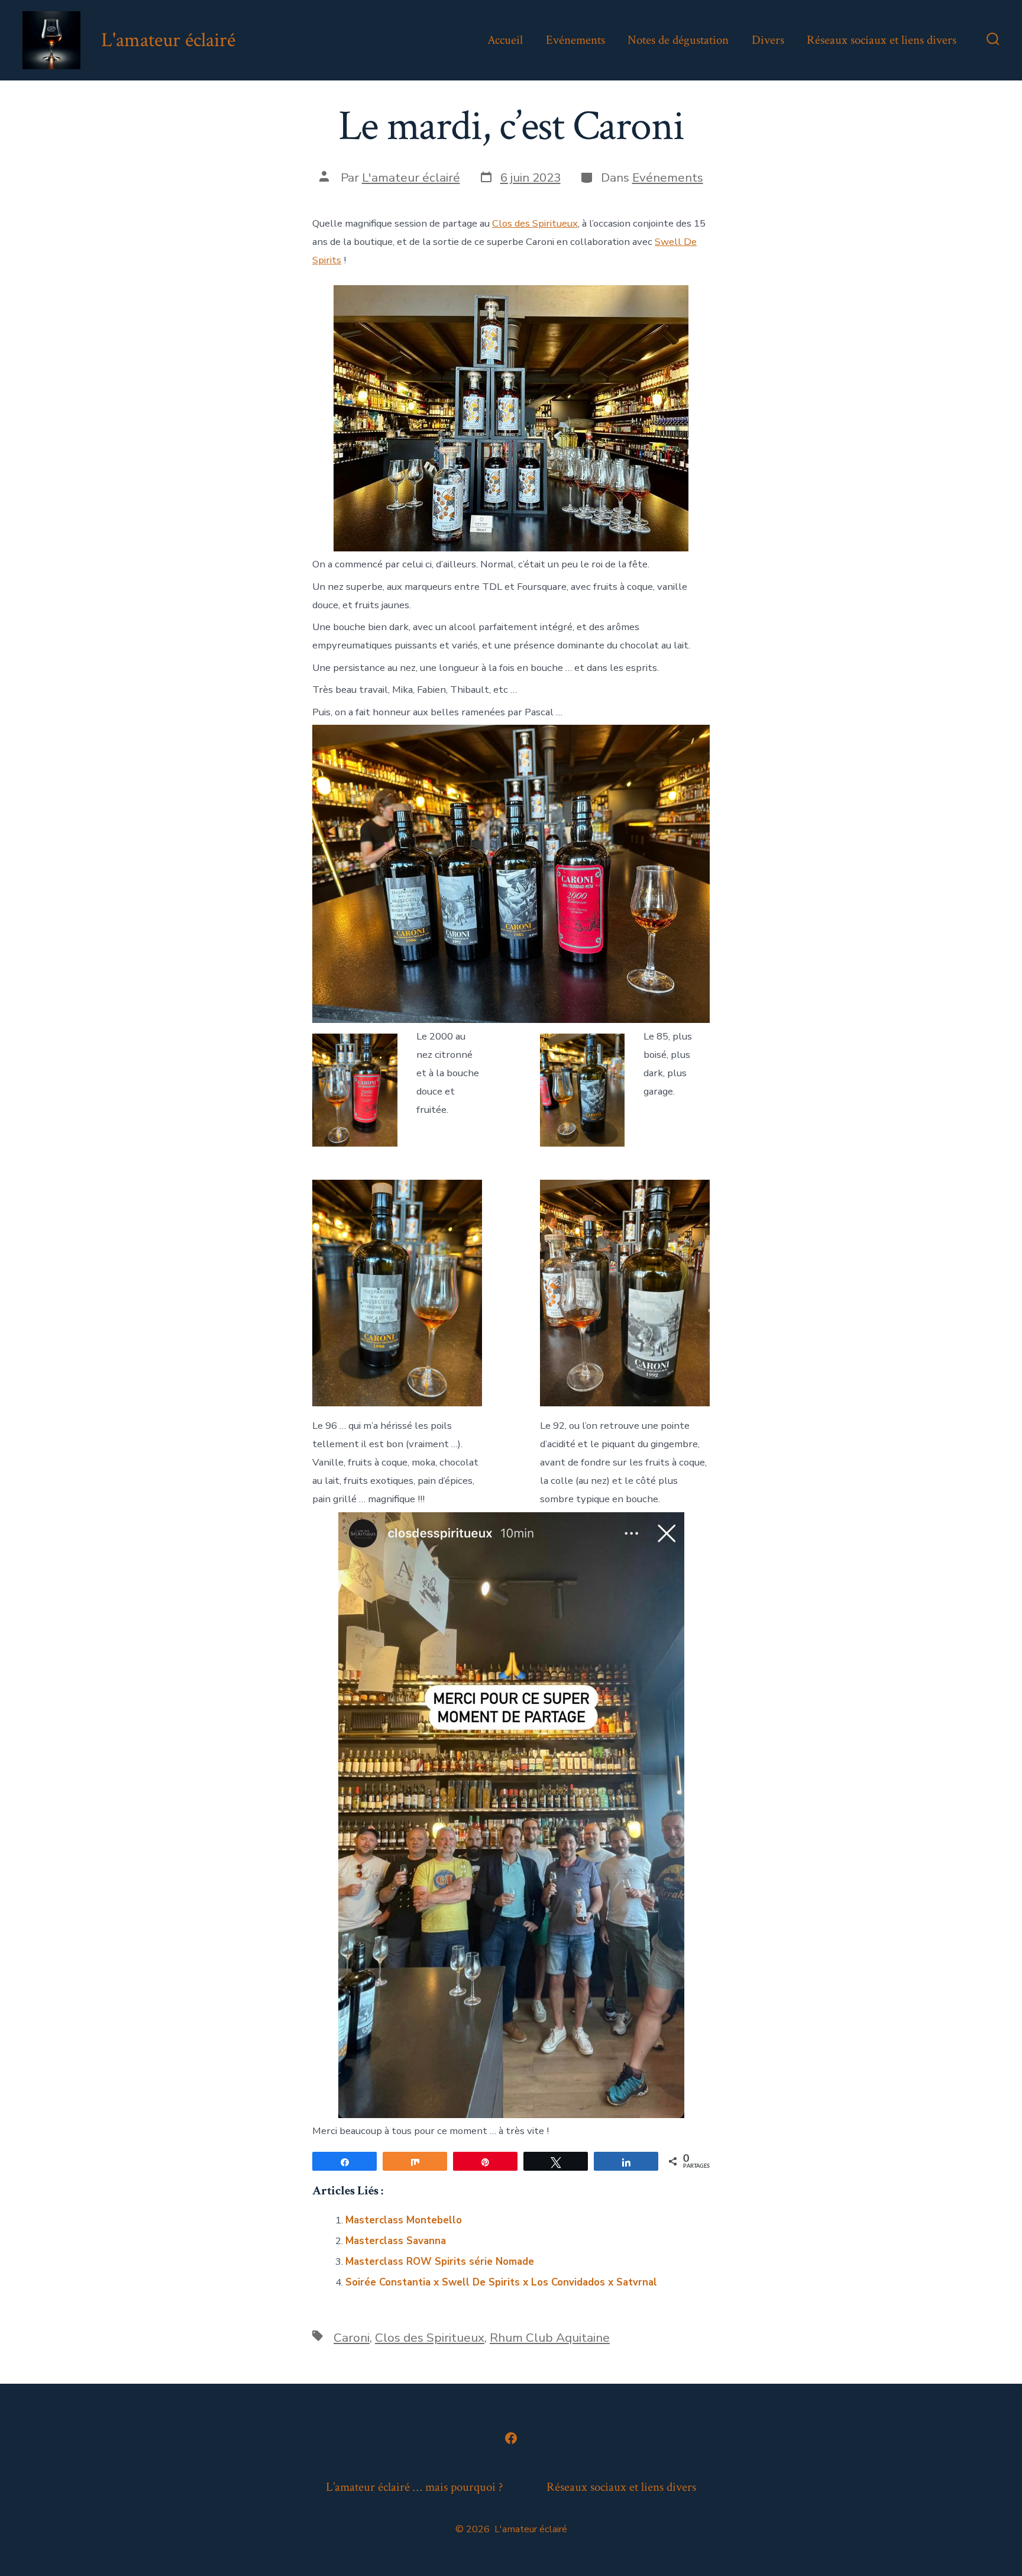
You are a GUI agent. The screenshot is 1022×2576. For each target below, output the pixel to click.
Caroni (352, 2338)
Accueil (505, 40)
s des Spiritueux (543, 223)
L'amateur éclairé (411, 177)
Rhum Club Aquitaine (550, 2338)
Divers (768, 40)
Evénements (575, 40)
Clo (500, 223)
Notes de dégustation (678, 40)
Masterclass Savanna (396, 2241)
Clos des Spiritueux (430, 2338)
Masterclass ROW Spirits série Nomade (440, 2262)
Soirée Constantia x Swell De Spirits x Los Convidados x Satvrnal (501, 2282)
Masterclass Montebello (404, 2220)
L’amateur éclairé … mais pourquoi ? (415, 2487)
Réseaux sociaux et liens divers (882, 40)
